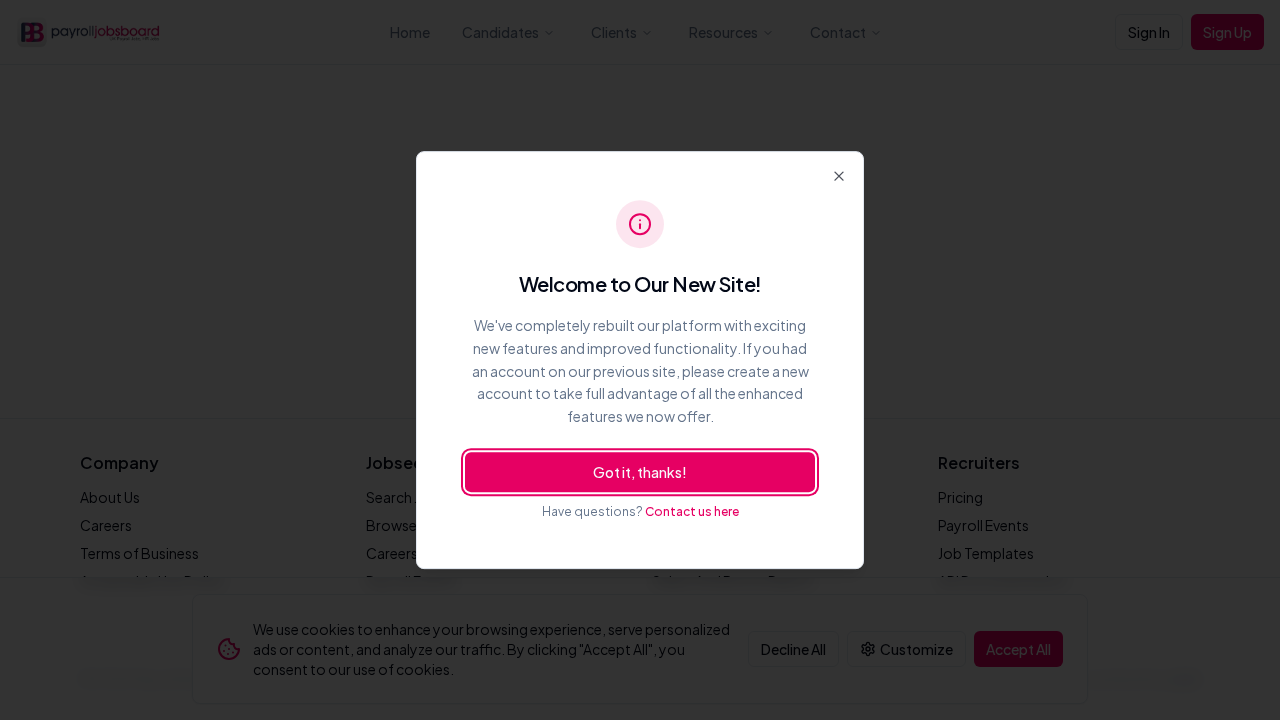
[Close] (839, 176)
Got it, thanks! (640, 472)
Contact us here (692, 511)
